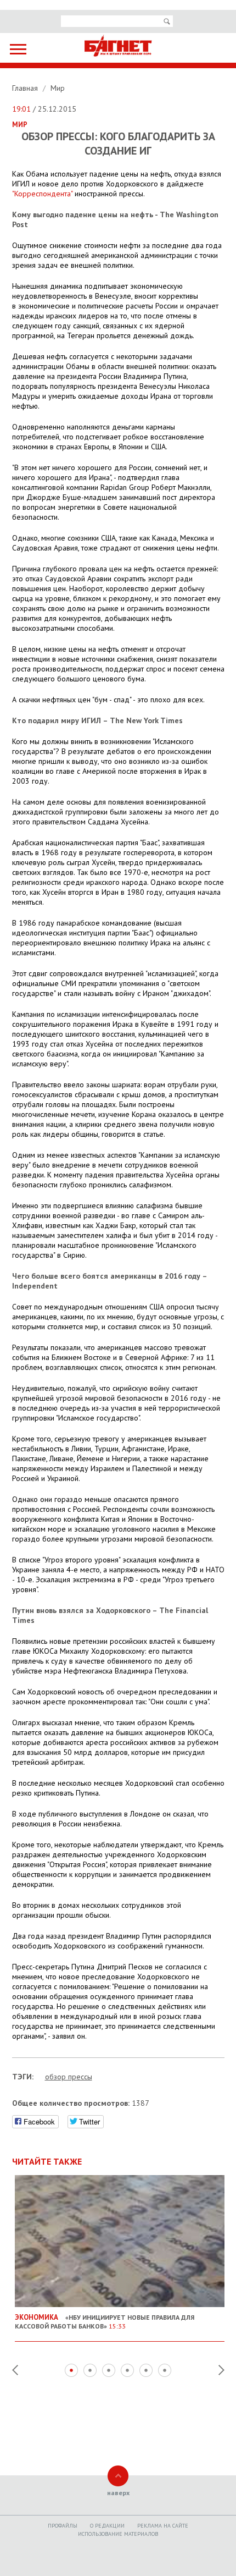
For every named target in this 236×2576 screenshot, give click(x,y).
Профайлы (63, 2526)
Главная (26, 88)
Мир (58, 88)
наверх (118, 2493)
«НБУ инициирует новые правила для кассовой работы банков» (105, 2321)
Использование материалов (118, 2534)
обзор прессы (69, 2077)
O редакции (107, 2526)
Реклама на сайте (163, 2526)
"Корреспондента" (43, 194)
